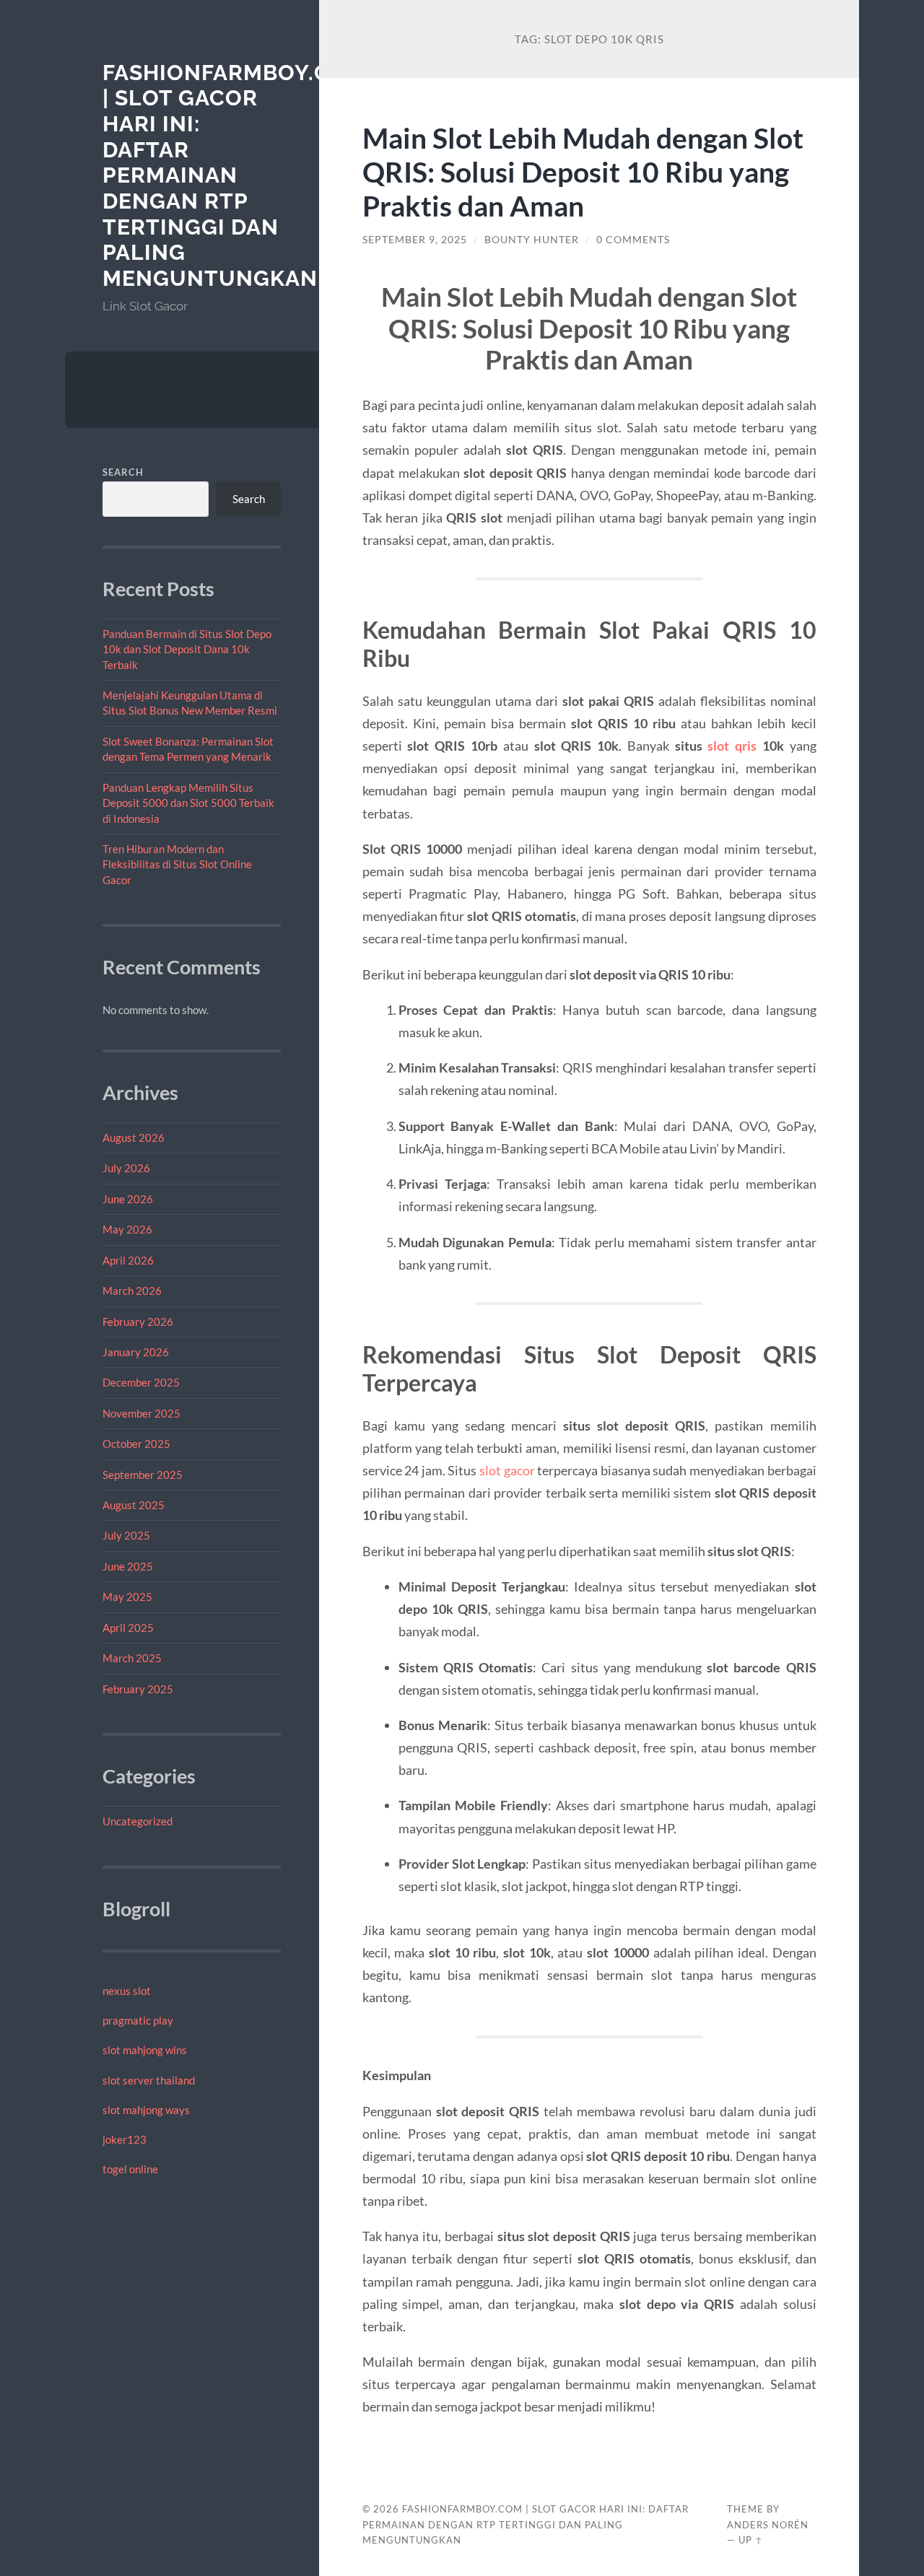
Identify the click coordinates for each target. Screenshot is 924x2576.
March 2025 (132, 1658)
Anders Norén (768, 2525)
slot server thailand (149, 2080)
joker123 (125, 2139)
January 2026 (136, 1352)
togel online (130, 2169)
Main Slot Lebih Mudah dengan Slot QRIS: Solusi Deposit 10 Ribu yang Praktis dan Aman (583, 171)
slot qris (732, 746)
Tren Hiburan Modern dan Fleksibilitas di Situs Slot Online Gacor (177, 864)
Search (123, 472)
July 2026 (126, 1168)
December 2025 (141, 1382)
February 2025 (138, 1689)
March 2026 (132, 1291)
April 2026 (128, 1260)
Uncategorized (138, 1821)
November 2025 (141, 1413)
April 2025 (128, 1628)
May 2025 (127, 1597)
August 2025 (134, 1505)
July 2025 (126, 1535)
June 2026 (128, 1199)
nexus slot (127, 1991)
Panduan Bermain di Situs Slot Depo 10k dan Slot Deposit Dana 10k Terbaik (187, 649)
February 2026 (138, 1322)
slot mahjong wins (145, 2050)
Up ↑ (751, 2540)
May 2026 (127, 1229)
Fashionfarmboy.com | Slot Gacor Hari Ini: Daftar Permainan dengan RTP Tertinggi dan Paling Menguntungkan (235, 176)
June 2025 (128, 1566)
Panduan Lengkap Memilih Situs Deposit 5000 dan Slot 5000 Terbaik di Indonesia (188, 803)
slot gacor (507, 1470)
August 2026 (134, 1138)
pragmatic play (138, 2020)
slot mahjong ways (146, 2110)
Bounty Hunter (532, 240)
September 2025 (143, 1475)
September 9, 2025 (415, 240)
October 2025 (136, 1444)
